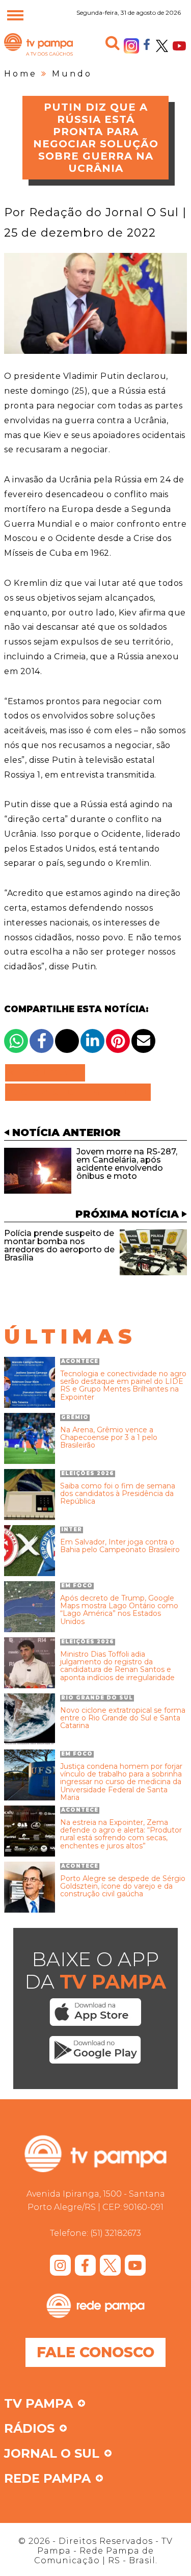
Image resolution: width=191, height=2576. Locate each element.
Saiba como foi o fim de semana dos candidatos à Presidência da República (118, 1494)
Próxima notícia (127, 1214)
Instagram (131, 46)
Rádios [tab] (29, 2429)
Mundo (72, 74)
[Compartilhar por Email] (143, 1041)
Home (21, 74)
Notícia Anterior (66, 1132)
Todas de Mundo (78, 1092)
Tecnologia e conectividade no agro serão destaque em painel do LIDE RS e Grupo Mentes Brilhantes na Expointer (123, 1386)
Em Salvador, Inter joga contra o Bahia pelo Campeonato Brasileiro (120, 1546)
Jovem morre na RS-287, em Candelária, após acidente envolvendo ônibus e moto (127, 1164)
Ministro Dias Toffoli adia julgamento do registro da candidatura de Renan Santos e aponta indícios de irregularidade (117, 1666)
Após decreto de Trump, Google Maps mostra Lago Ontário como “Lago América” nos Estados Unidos (119, 1610)
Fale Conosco (95, 2352)
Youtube (179, 46)
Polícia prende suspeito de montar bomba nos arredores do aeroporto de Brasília (59, 1245)
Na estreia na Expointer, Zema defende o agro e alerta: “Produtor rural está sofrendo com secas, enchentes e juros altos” (121, 1835)
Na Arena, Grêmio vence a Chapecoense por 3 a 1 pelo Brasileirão (109, 1438)
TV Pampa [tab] (38, 2404)
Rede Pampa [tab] (47, 2479)
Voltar (48, 1073)
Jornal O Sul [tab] (52, 2454)
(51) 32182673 (116, 2233)
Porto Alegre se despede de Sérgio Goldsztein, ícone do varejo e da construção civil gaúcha (123, 1887)
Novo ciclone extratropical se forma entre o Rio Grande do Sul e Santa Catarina (123, 1718)
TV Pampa (38, 55)
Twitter (162, 46)
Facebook (147, 44)
